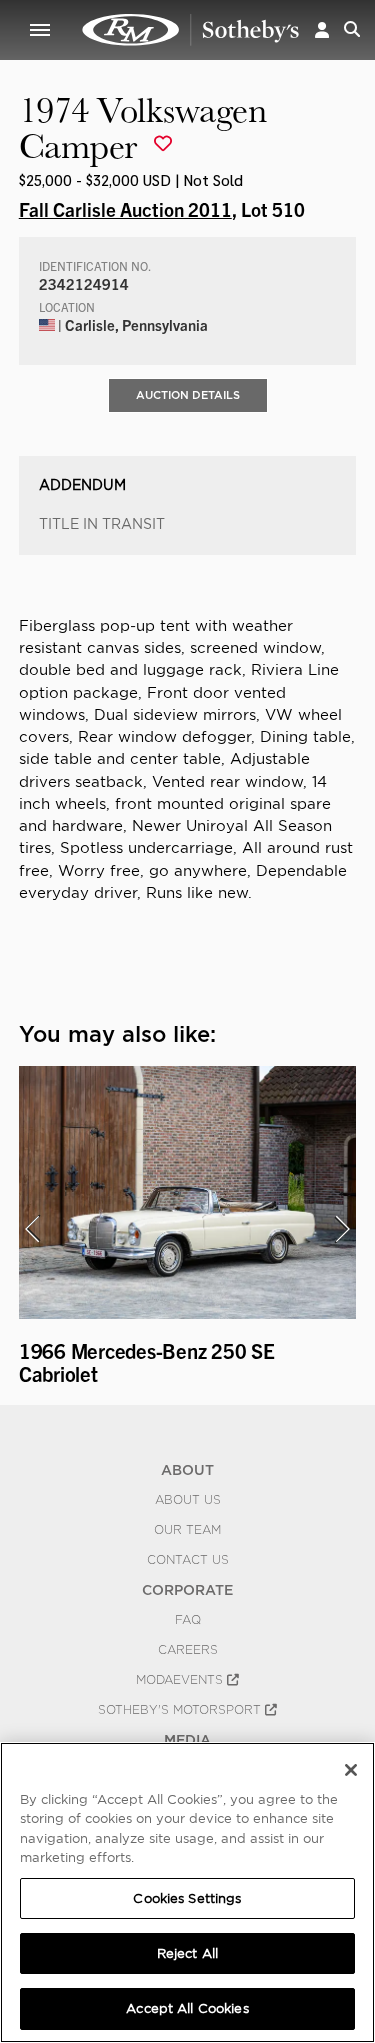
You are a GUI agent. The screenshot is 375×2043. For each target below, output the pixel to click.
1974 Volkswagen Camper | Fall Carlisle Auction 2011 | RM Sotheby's (191, 30)
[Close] (351, 1770)
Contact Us (188, 1560)
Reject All (187, 1953)
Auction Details (188, 395)
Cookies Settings (187, 1898)
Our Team (187, 1530)
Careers (188, 1650)
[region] (187, 1892)
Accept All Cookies (187, 2008)
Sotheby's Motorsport (181, 1710)
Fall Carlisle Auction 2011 (125, 209)
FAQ (188, 1620)
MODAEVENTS (181, 1680)
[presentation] (32, 1229)
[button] (322, 29)
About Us (188, 1500)
